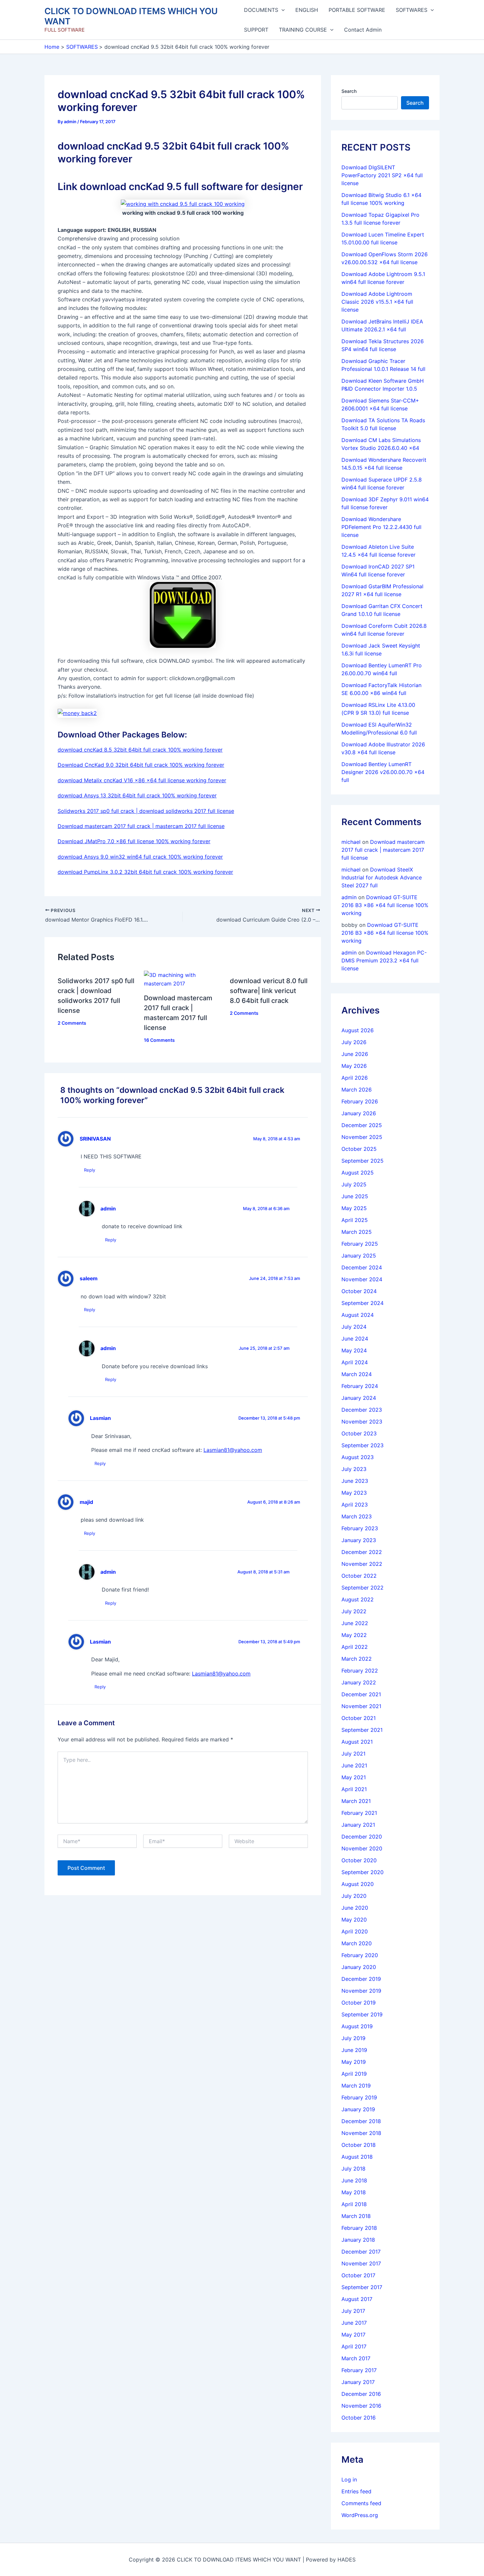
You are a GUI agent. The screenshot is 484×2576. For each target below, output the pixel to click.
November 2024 (362, 1279)
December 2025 (362, 1125)
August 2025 (358, 1173)
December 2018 (361, 2121)
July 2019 (353, 2038)
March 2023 (357, 1516)
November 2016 (361, 2406)
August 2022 (358, 1599)
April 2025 (355, 1220)
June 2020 (355, 1908)
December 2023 (362, 1410)
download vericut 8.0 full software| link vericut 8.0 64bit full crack (269, 991)
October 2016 (359, 2418)
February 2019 (359, 2097)
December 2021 (361, 1694)
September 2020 (363, 1872)
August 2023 (358, 1457)
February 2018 (359, 2228)
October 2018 (359, 2145)
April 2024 (355, 1362)
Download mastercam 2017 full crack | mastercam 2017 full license (141, 826)
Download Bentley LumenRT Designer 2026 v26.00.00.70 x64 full (383, 772)
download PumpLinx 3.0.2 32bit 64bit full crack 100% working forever (145, 872)
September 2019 (362, 2014)
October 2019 (359, 2003)
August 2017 (357, 2299)
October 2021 (359, 1718)
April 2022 (355, 1647)
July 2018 (353, 2169)
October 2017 (358, 2275)
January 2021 (358, 1825)
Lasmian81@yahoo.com (233, 1450)
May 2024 (354, 1350)
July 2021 (353, 1754)
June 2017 (354, 2323)
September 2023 (363, 1445)
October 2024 (359, 1291)
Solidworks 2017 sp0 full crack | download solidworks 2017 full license (146, 811)
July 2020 (354, 1896)
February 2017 (359, 2370)
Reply (90, 1170)
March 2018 (356, 2216)
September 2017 (362, 2287)
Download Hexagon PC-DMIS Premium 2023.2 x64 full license (384, 960)
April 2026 (355, 1078)
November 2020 (362, 1848)
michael (351, 842)
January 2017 (358, 2382)
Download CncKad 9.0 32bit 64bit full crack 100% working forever (141, 765)
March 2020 (357, 1943)
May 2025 (354, 1208)
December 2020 (362, 1837)
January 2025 (359, 1256)
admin (108, 1209)
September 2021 (362, 1730)
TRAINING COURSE (303, 30)
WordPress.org (360, 2515)
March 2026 (357, 1090)
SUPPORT (256, 30)
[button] (282, 10)
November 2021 (361, 1706)
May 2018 (354, 2192)
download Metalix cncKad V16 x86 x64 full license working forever (142, 780)
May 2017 (353, 2335)
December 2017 (361, 2252)
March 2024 (357, 1374)
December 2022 (362, 1552)
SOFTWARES (412, 10)
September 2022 (363, 1588)
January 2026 (359, 1113)
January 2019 (358, 2109)
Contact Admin (363, 30)
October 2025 (359, 1149)
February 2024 (360, 1386)
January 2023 (359, 1540)
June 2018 (354, 2180)
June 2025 (355, 1196)
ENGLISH (307, 10)
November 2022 (362, 1564)
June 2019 (354, 2050)
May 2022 (354, 1635)
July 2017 (353, 2311)
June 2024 (355, 1339)
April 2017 (354, 2346)
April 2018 (354, 2204)
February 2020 (360, 1955)
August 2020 (358, 1884)
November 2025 (362, 1137)
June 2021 (354, 1765)
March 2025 (357, 1232)
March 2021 (356, 1801)
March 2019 (356, 2086)
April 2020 (355, 1931)
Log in (349, 2479)
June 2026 (355, 1054)
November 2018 (361, 2133)
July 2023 (354, 1469)
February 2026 (360, 1101)
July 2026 (354, 1042)
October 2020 (359, 1860)
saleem (89, 1278)
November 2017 (361, 2263)
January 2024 (359, 1398)
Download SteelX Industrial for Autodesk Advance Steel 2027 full (382, 877)
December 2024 (362, 1267)
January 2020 (359, 1967)
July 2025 (354, 1184)
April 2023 (355, 1505)
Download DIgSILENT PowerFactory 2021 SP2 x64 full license (382, 175)
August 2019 (357, 2026)
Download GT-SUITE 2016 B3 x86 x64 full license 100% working (385, 905)
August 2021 (357, 1742)
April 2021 (354, 1789)
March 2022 (357, 1659)
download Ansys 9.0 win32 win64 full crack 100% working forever (140, 857)
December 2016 (361, 2394)
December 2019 (361, 1979)
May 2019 (354, 2062)
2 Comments (72, 1023)
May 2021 (354, 1777)
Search (349, 91)
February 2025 (360, 1244)
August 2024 (358, 1315)
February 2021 (359, 1813)
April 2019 (354, 2074)
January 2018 (358, 2240)
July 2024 (354, 1327)
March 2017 (356, 2358)
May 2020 (354, 1920)
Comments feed (361, 2503)
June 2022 (355, 1623)
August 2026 (358, 1030)
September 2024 (363, 1303)
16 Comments (159, 1040)
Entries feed (356, 2491)
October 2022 (359, 1576)
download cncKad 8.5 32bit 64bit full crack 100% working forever (140, 750)
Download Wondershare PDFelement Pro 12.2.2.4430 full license (381, 527)
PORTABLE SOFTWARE (357, 10)
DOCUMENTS (261, 10)
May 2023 (354, 1493)
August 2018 (357, 2157)
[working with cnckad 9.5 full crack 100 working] (183, 204)
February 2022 (360, 1671)
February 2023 (360, 1528)
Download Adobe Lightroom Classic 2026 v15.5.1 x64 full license (377, 302)
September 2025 (363, 1161)
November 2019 (361, 1991)
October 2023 (359, 1433)
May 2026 (354, 1066)
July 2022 (354, 1611)
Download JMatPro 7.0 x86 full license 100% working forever (134, 841)
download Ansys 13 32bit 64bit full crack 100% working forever (137, 795)
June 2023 (355, 1481)
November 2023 (362, 1422)
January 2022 (359, 1682)
